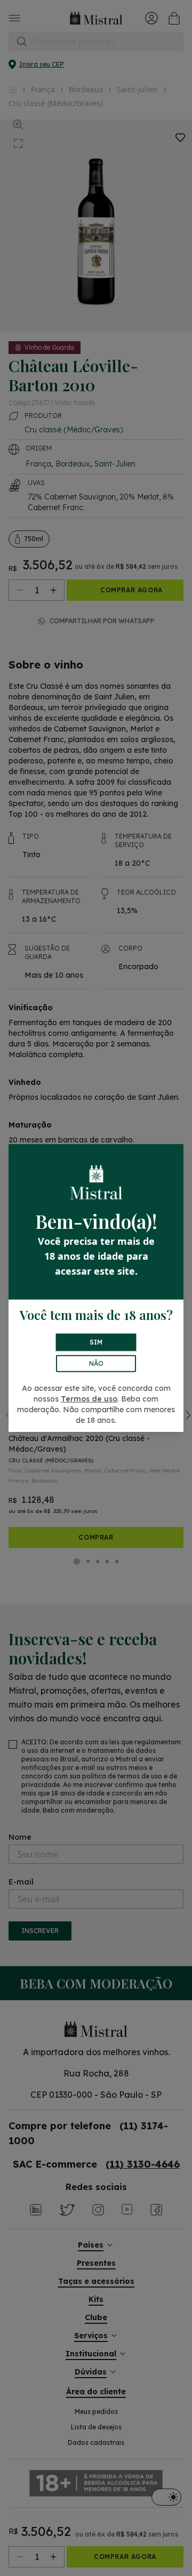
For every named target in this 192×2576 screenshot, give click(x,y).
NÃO (96, 1363)
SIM (96, 1342)
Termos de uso (89, 1399)
